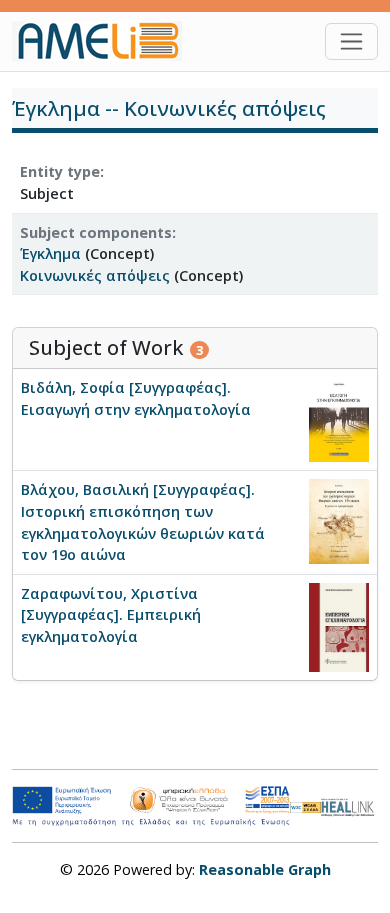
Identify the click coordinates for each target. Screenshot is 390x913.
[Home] (105, 41)
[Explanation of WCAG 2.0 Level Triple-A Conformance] (306, 807)
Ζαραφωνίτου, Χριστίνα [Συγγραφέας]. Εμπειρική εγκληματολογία (111, 615)
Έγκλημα (50, 253)
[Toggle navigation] (351, 41)
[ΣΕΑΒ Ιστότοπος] (349, 805)
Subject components (96, 232)
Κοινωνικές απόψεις (95, 275)
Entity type (60, 171)
